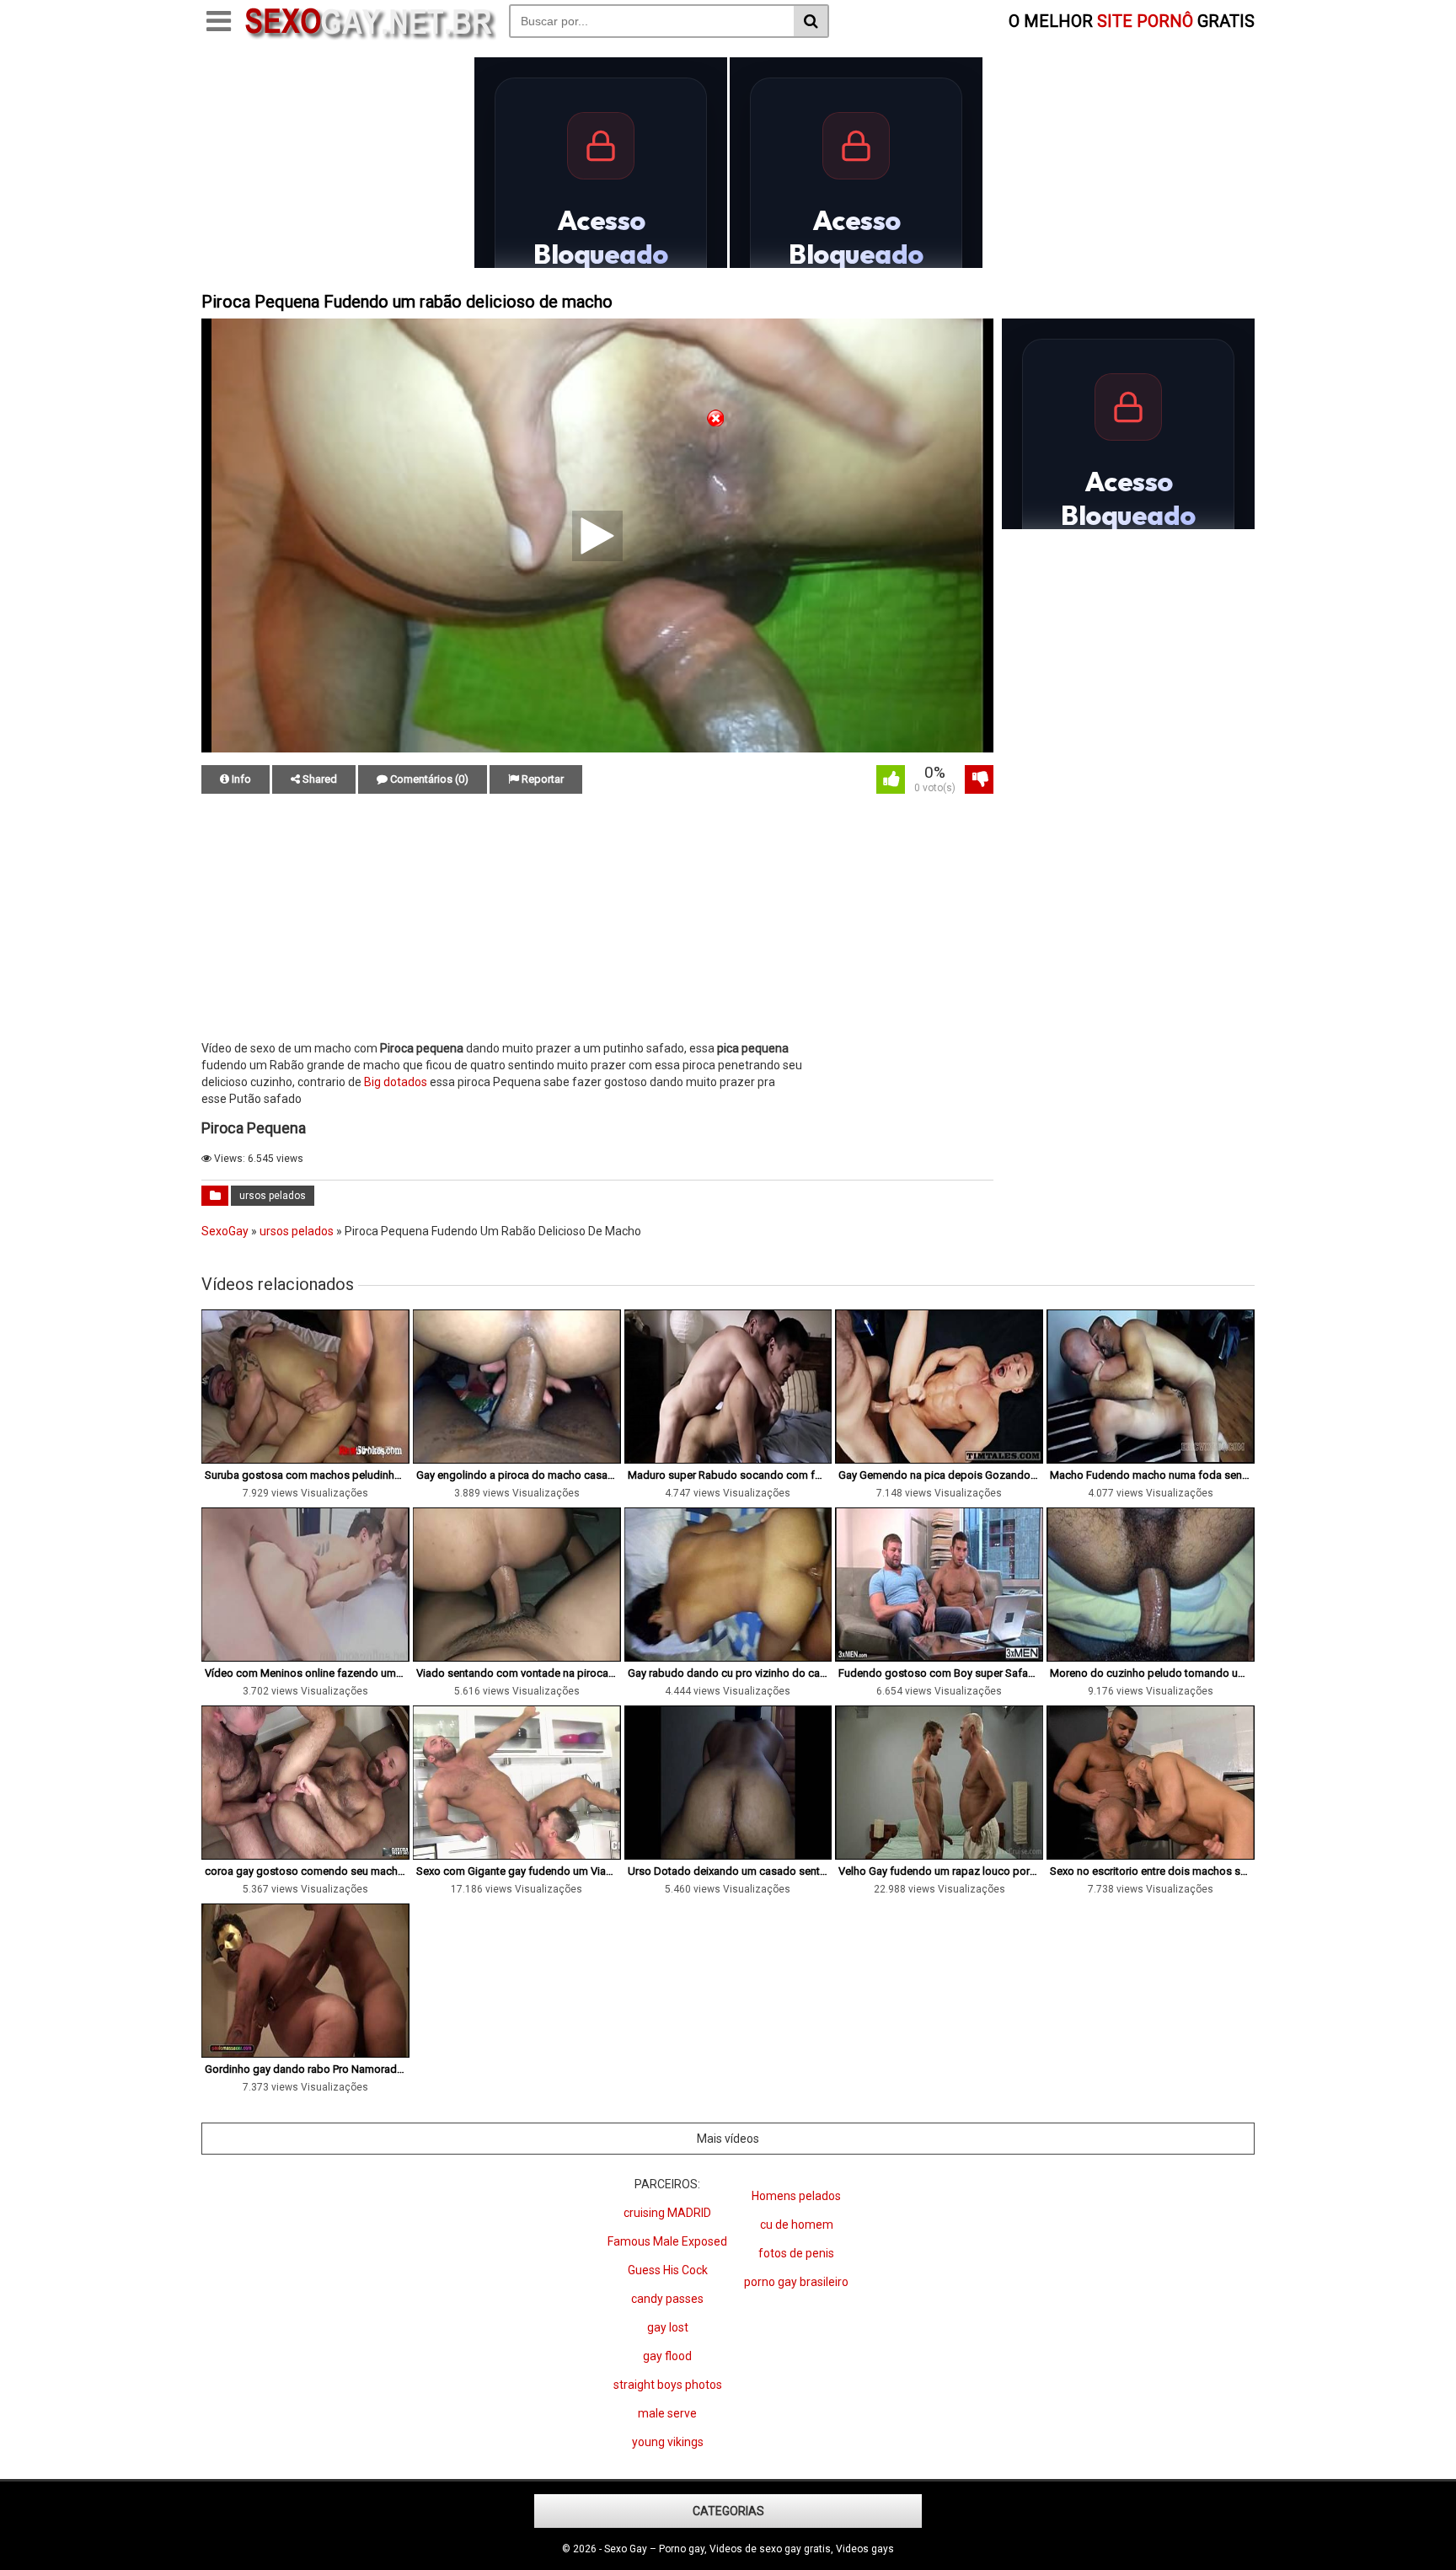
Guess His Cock (668, 2270)
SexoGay (225, 1231)
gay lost (668, 2327)
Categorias (728, 2511)
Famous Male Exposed (667, 2241)
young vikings (668, 2442)
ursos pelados (273, 1196)
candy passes (667, 2299)
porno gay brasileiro (796, 2282)
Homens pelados (796, 2196)
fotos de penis (796, 2253)
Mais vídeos (728, 2139)
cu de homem (797, 2225)
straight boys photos (668, 2385)
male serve (667, 2413)
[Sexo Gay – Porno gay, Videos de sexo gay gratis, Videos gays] (370, 36)
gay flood (667, 2356)
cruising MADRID (667, 2213)
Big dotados (396, 1082)
